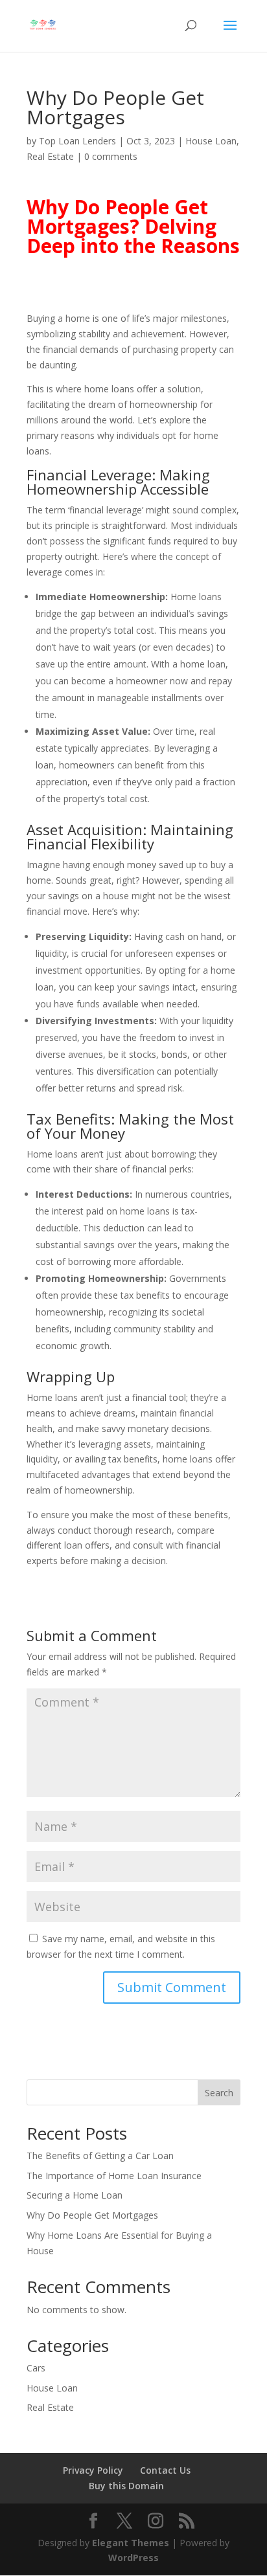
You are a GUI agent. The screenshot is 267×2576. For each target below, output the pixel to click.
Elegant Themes (131, 2543)
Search (219, 2093)
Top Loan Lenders (77, 141)
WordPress (133, 2558)
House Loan (211, 141)
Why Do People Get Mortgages (92, 2215)
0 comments (111, 156)
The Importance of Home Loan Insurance (114, 2176)
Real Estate (50, 156)
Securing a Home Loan (75, 2195)
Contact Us (165, 2470)
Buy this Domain (126, 2486)
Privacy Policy (93, 2470)
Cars (36, 2368)
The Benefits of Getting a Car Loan (100, 2156)
